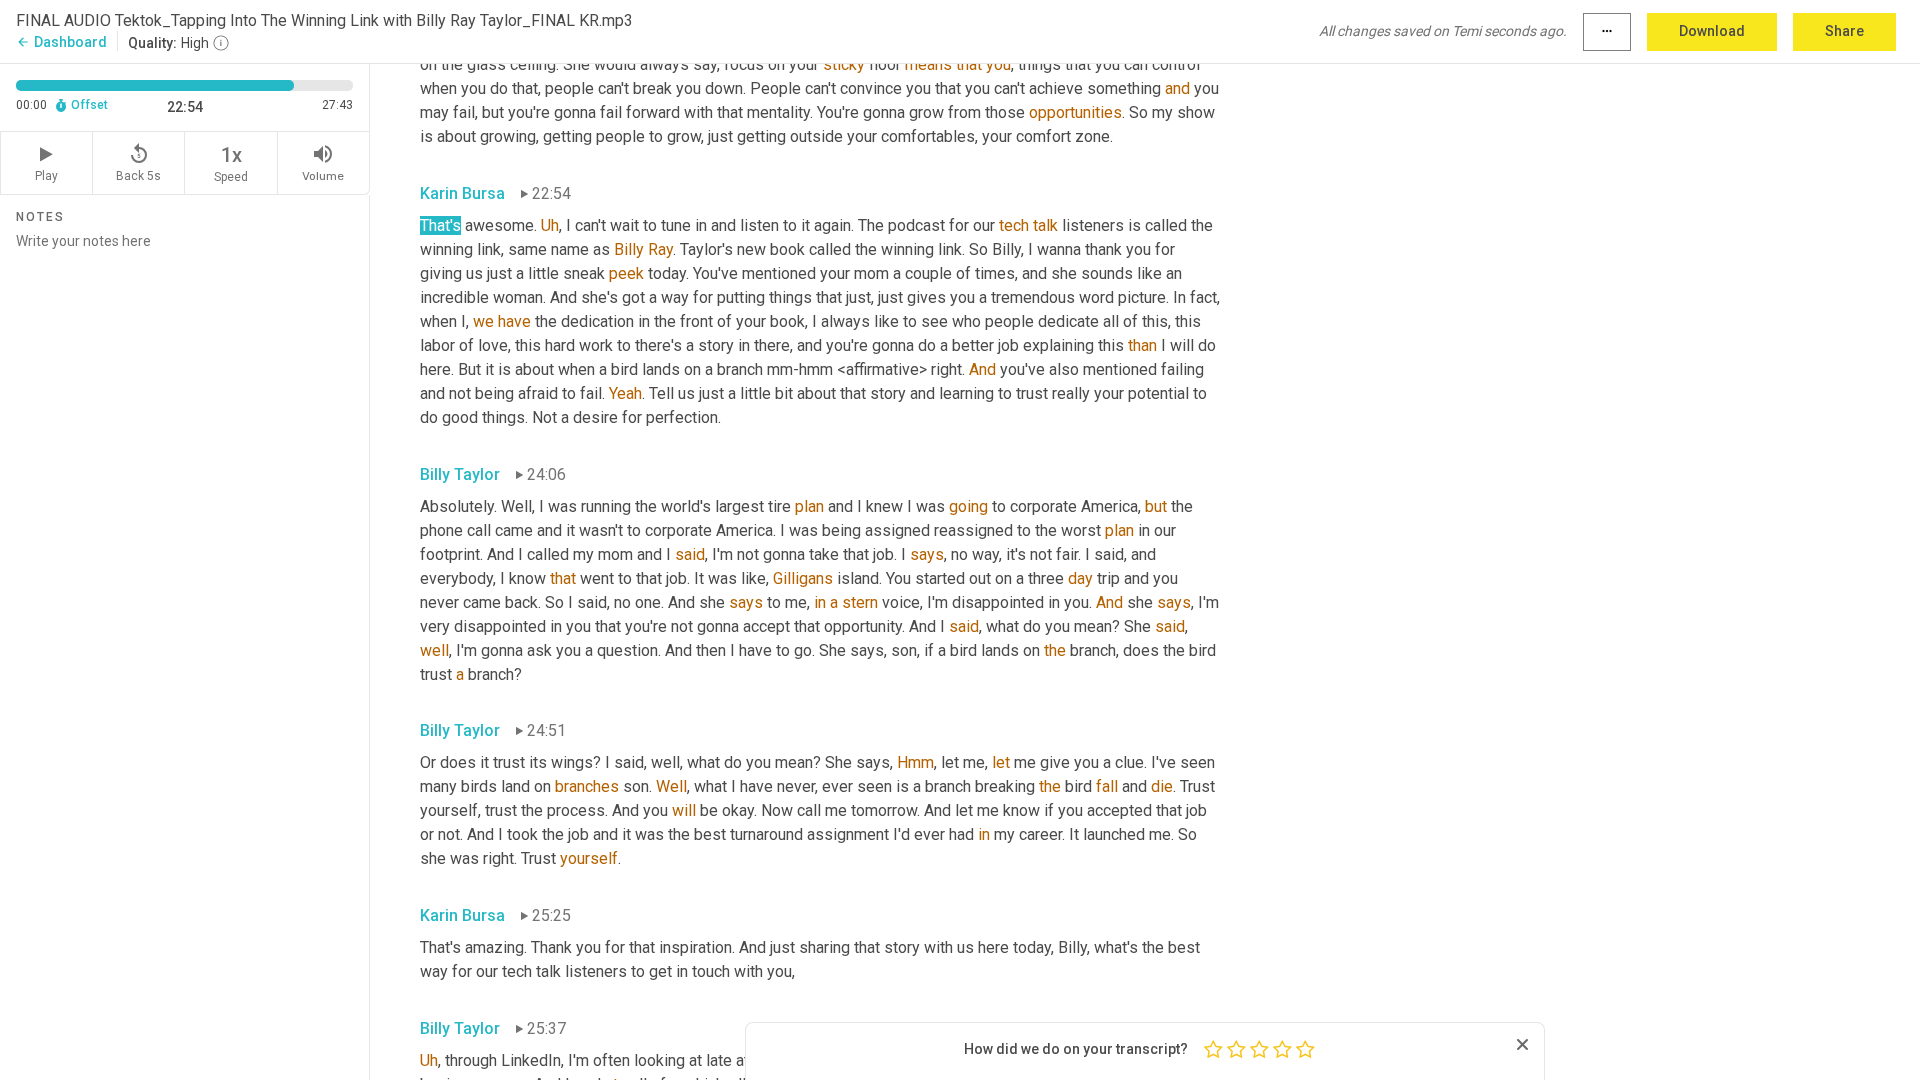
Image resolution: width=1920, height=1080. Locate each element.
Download (1712, 31)
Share (1844, 31)
